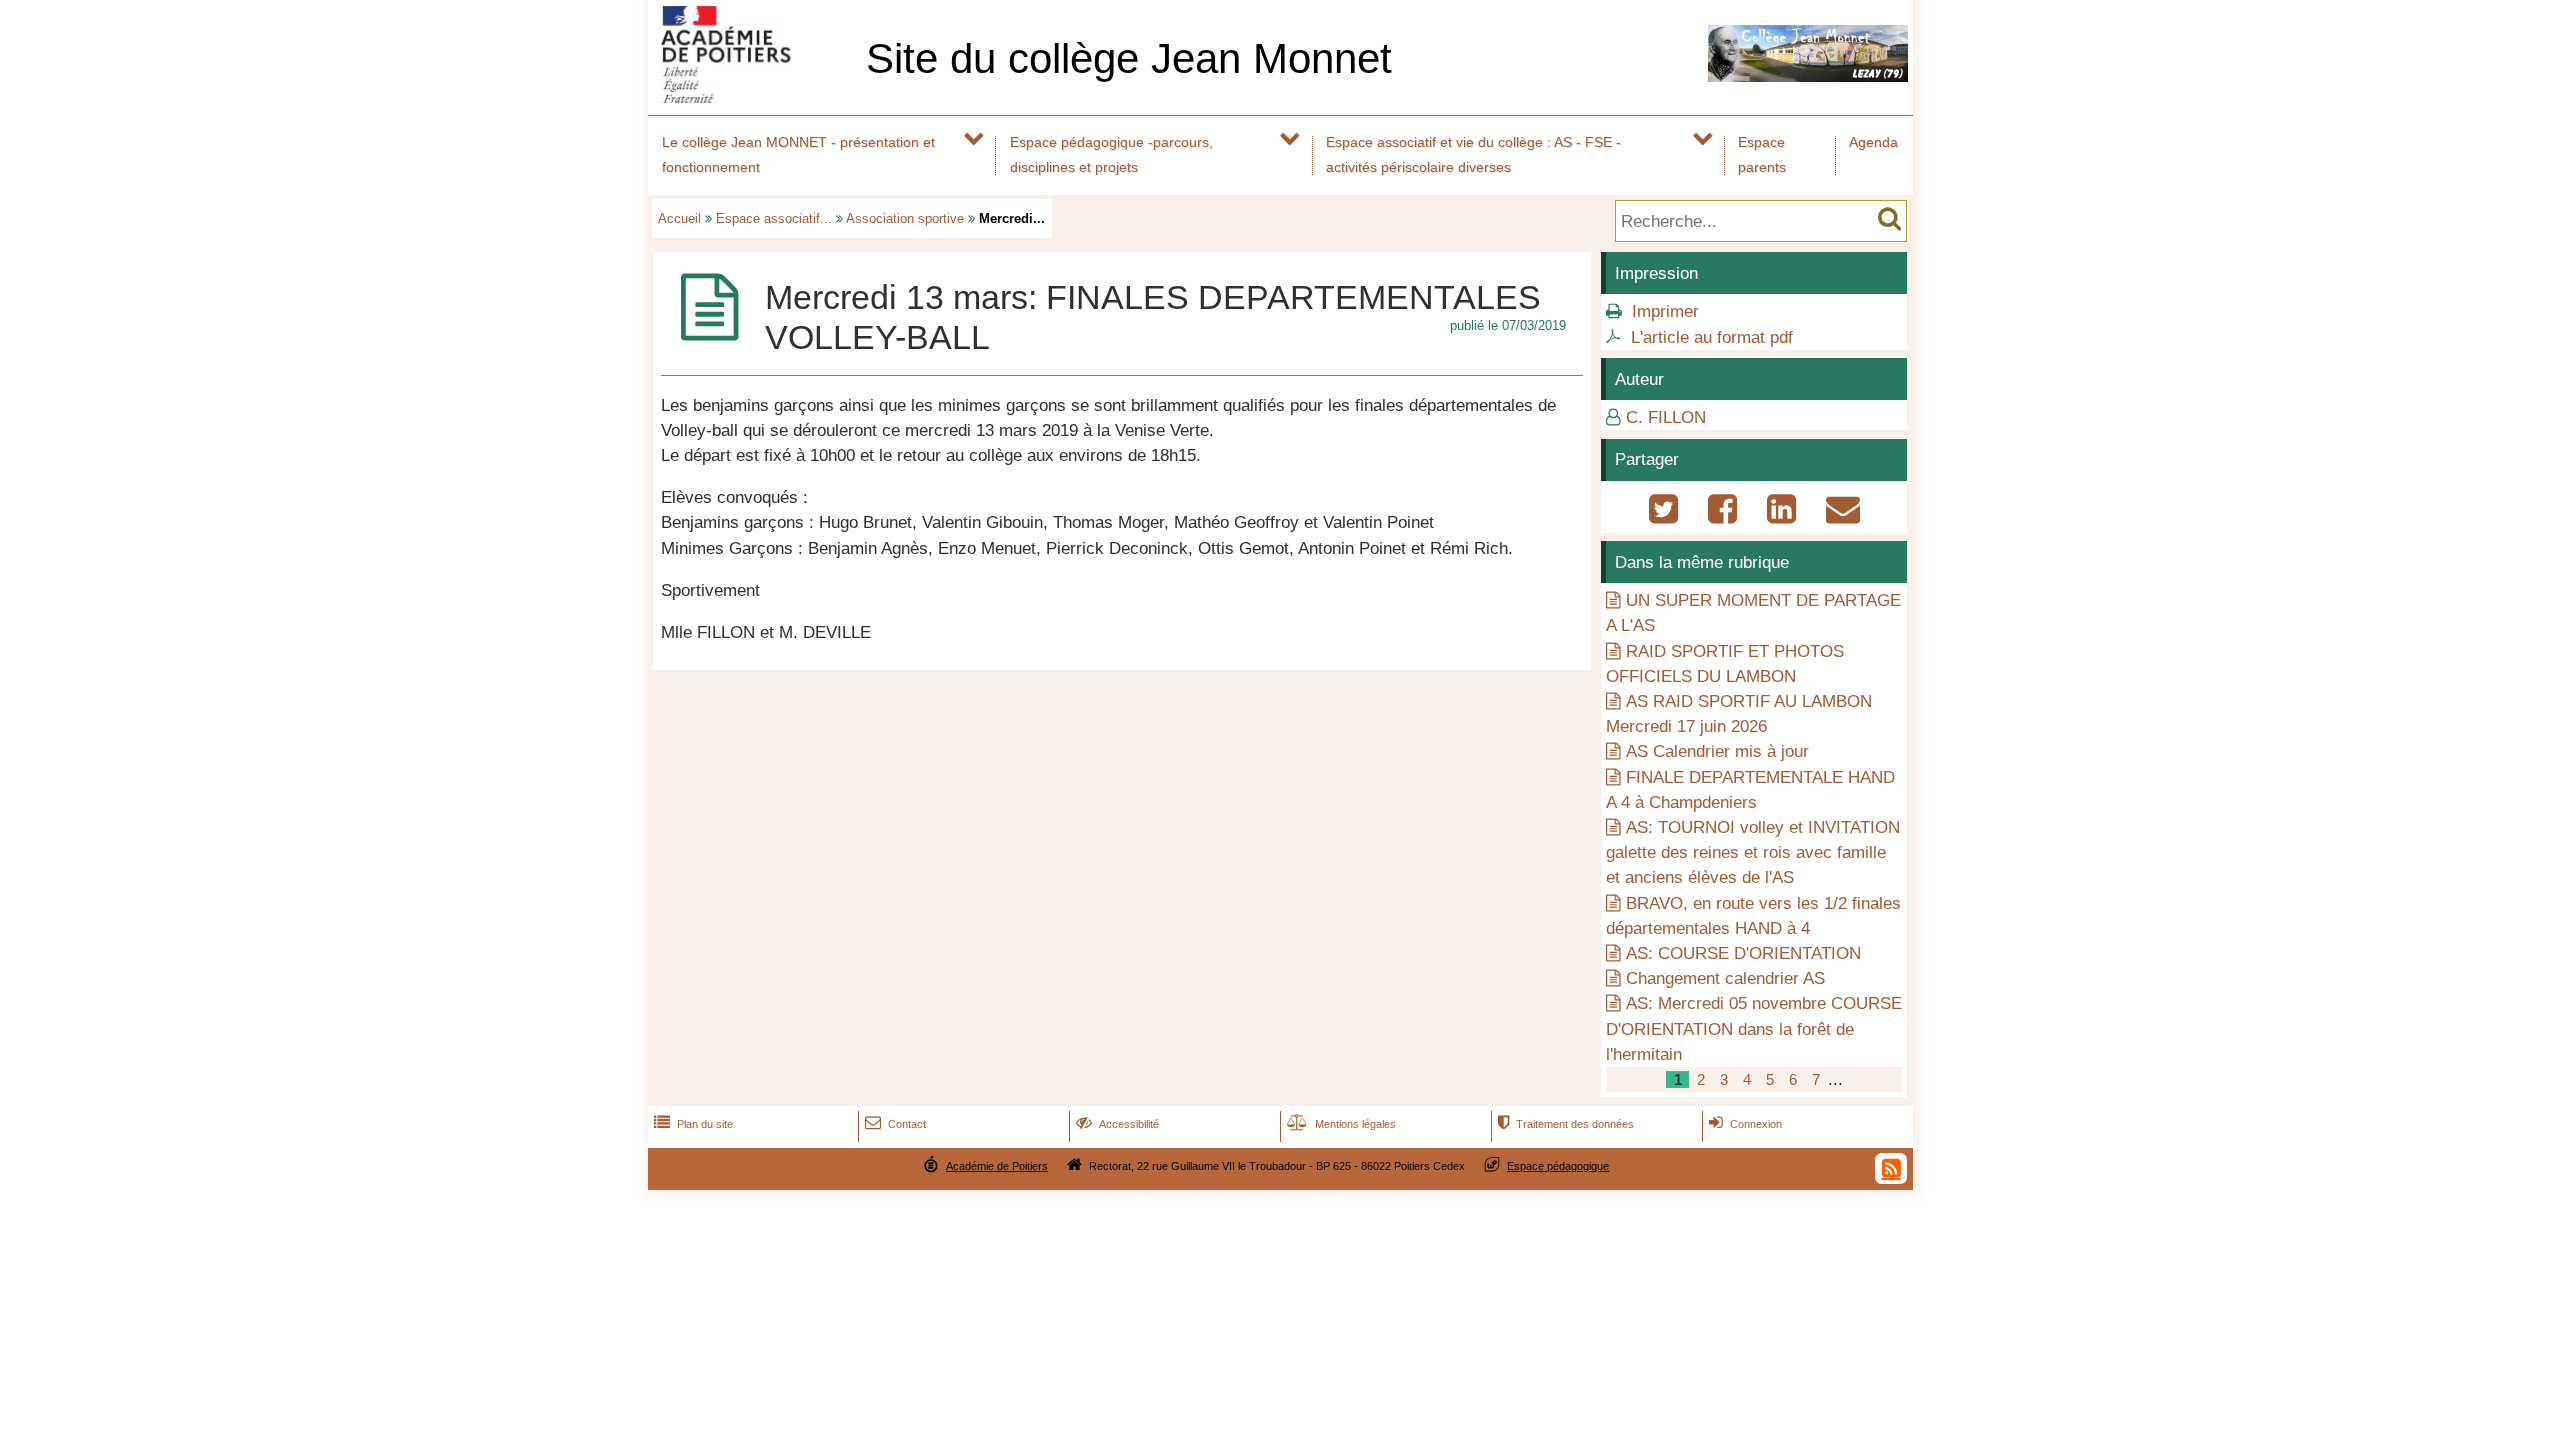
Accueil (679, 218)
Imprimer (1665, 311)
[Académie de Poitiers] (753, 97)
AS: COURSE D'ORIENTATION (1743, 953)
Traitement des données (1566, 1124)
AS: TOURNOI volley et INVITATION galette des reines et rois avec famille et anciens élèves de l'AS (1753, 852)
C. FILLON (1666, 417)
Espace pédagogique (1558, 1166)
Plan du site (693, 1124)
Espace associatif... (774, 218)
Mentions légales (1341, 1124)
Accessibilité (1117, 1124)
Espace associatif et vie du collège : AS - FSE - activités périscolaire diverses (1473, 154)
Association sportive (905, 218)
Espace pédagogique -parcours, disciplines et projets (1111, 154)
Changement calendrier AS (1725, 978)
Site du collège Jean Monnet (1129, 58)
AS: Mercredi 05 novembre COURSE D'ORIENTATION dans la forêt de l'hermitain (1754, 1028)
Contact (895, 1124)
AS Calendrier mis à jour (1717, 751)
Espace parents (1762, 154)
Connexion (1745, 1124)
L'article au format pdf (1712, 337)
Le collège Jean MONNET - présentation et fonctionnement (798, 154)
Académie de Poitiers (997, 1166)
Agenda (1873, 142)
